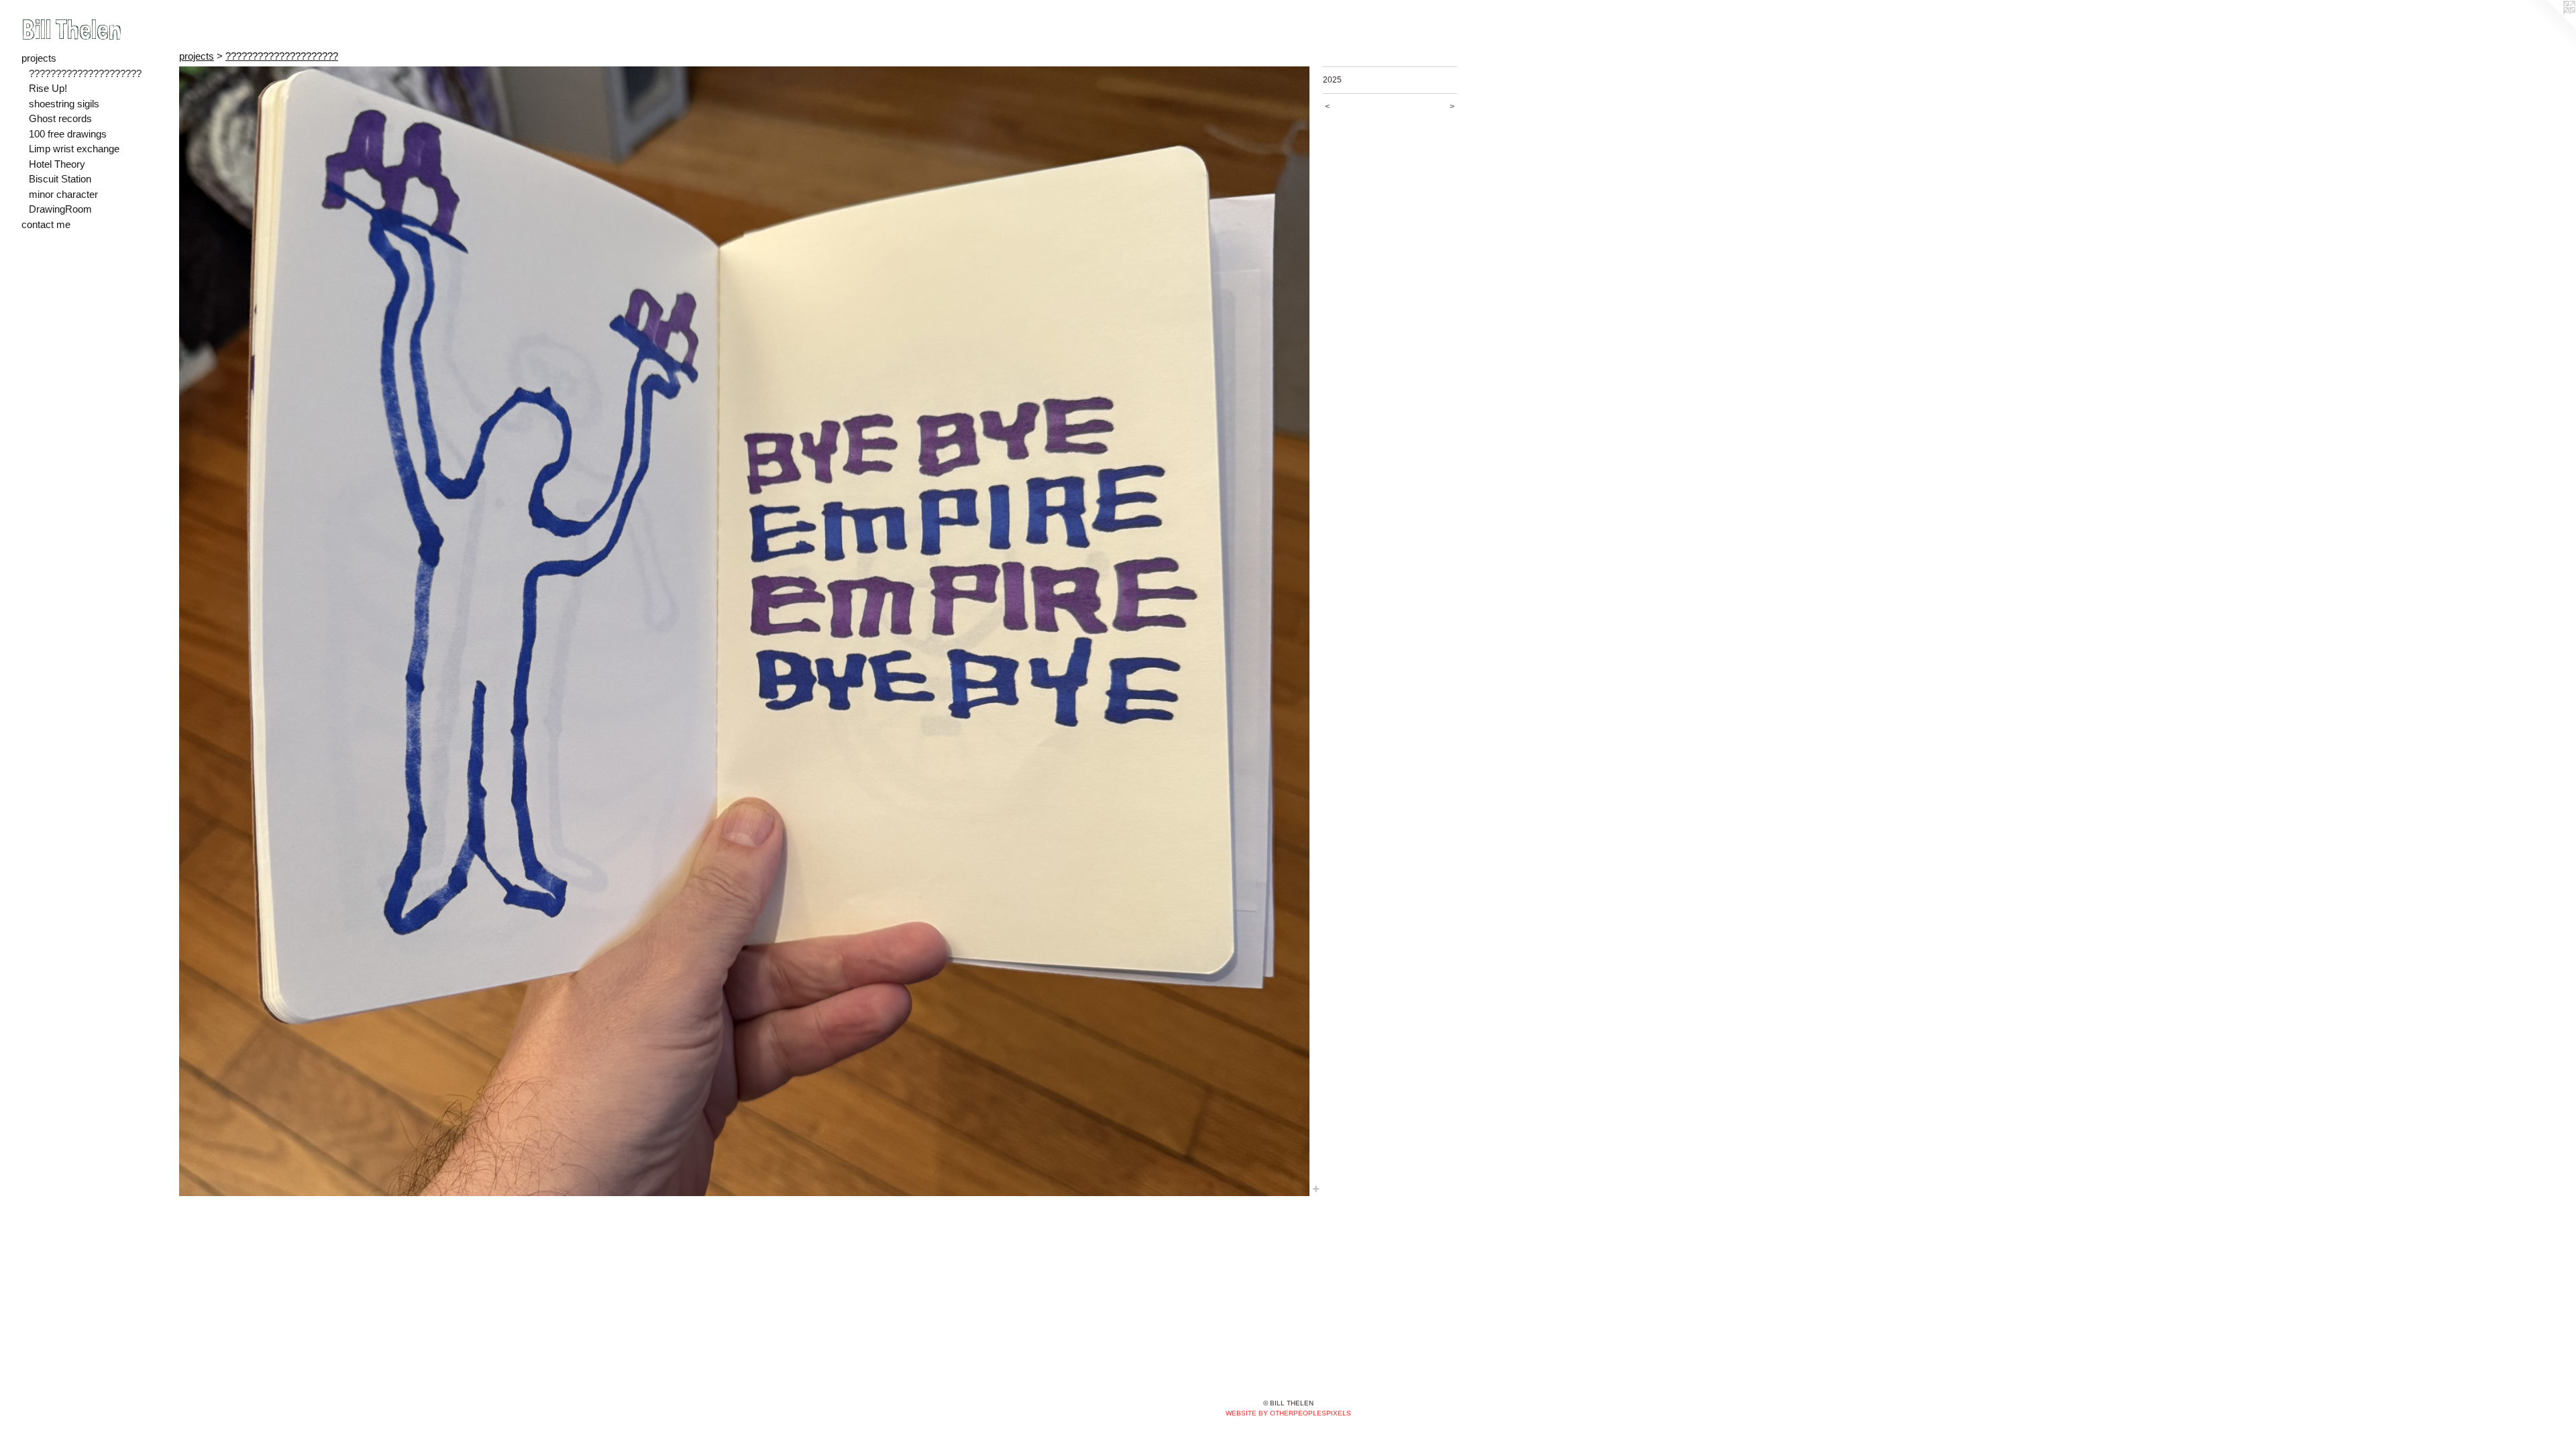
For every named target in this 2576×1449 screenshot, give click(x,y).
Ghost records (60, 118)
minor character (63, 194)
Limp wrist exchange (74, 149)
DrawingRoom (60, 209)
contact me (46, 224)
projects (39, 58)
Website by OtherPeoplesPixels (1288, 1413)
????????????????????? (85, 73)
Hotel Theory (57, 164)
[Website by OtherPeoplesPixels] (2549, 27)
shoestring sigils (64, 104)
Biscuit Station (60, 179)
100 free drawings (68, 134)
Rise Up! (48, 88)
